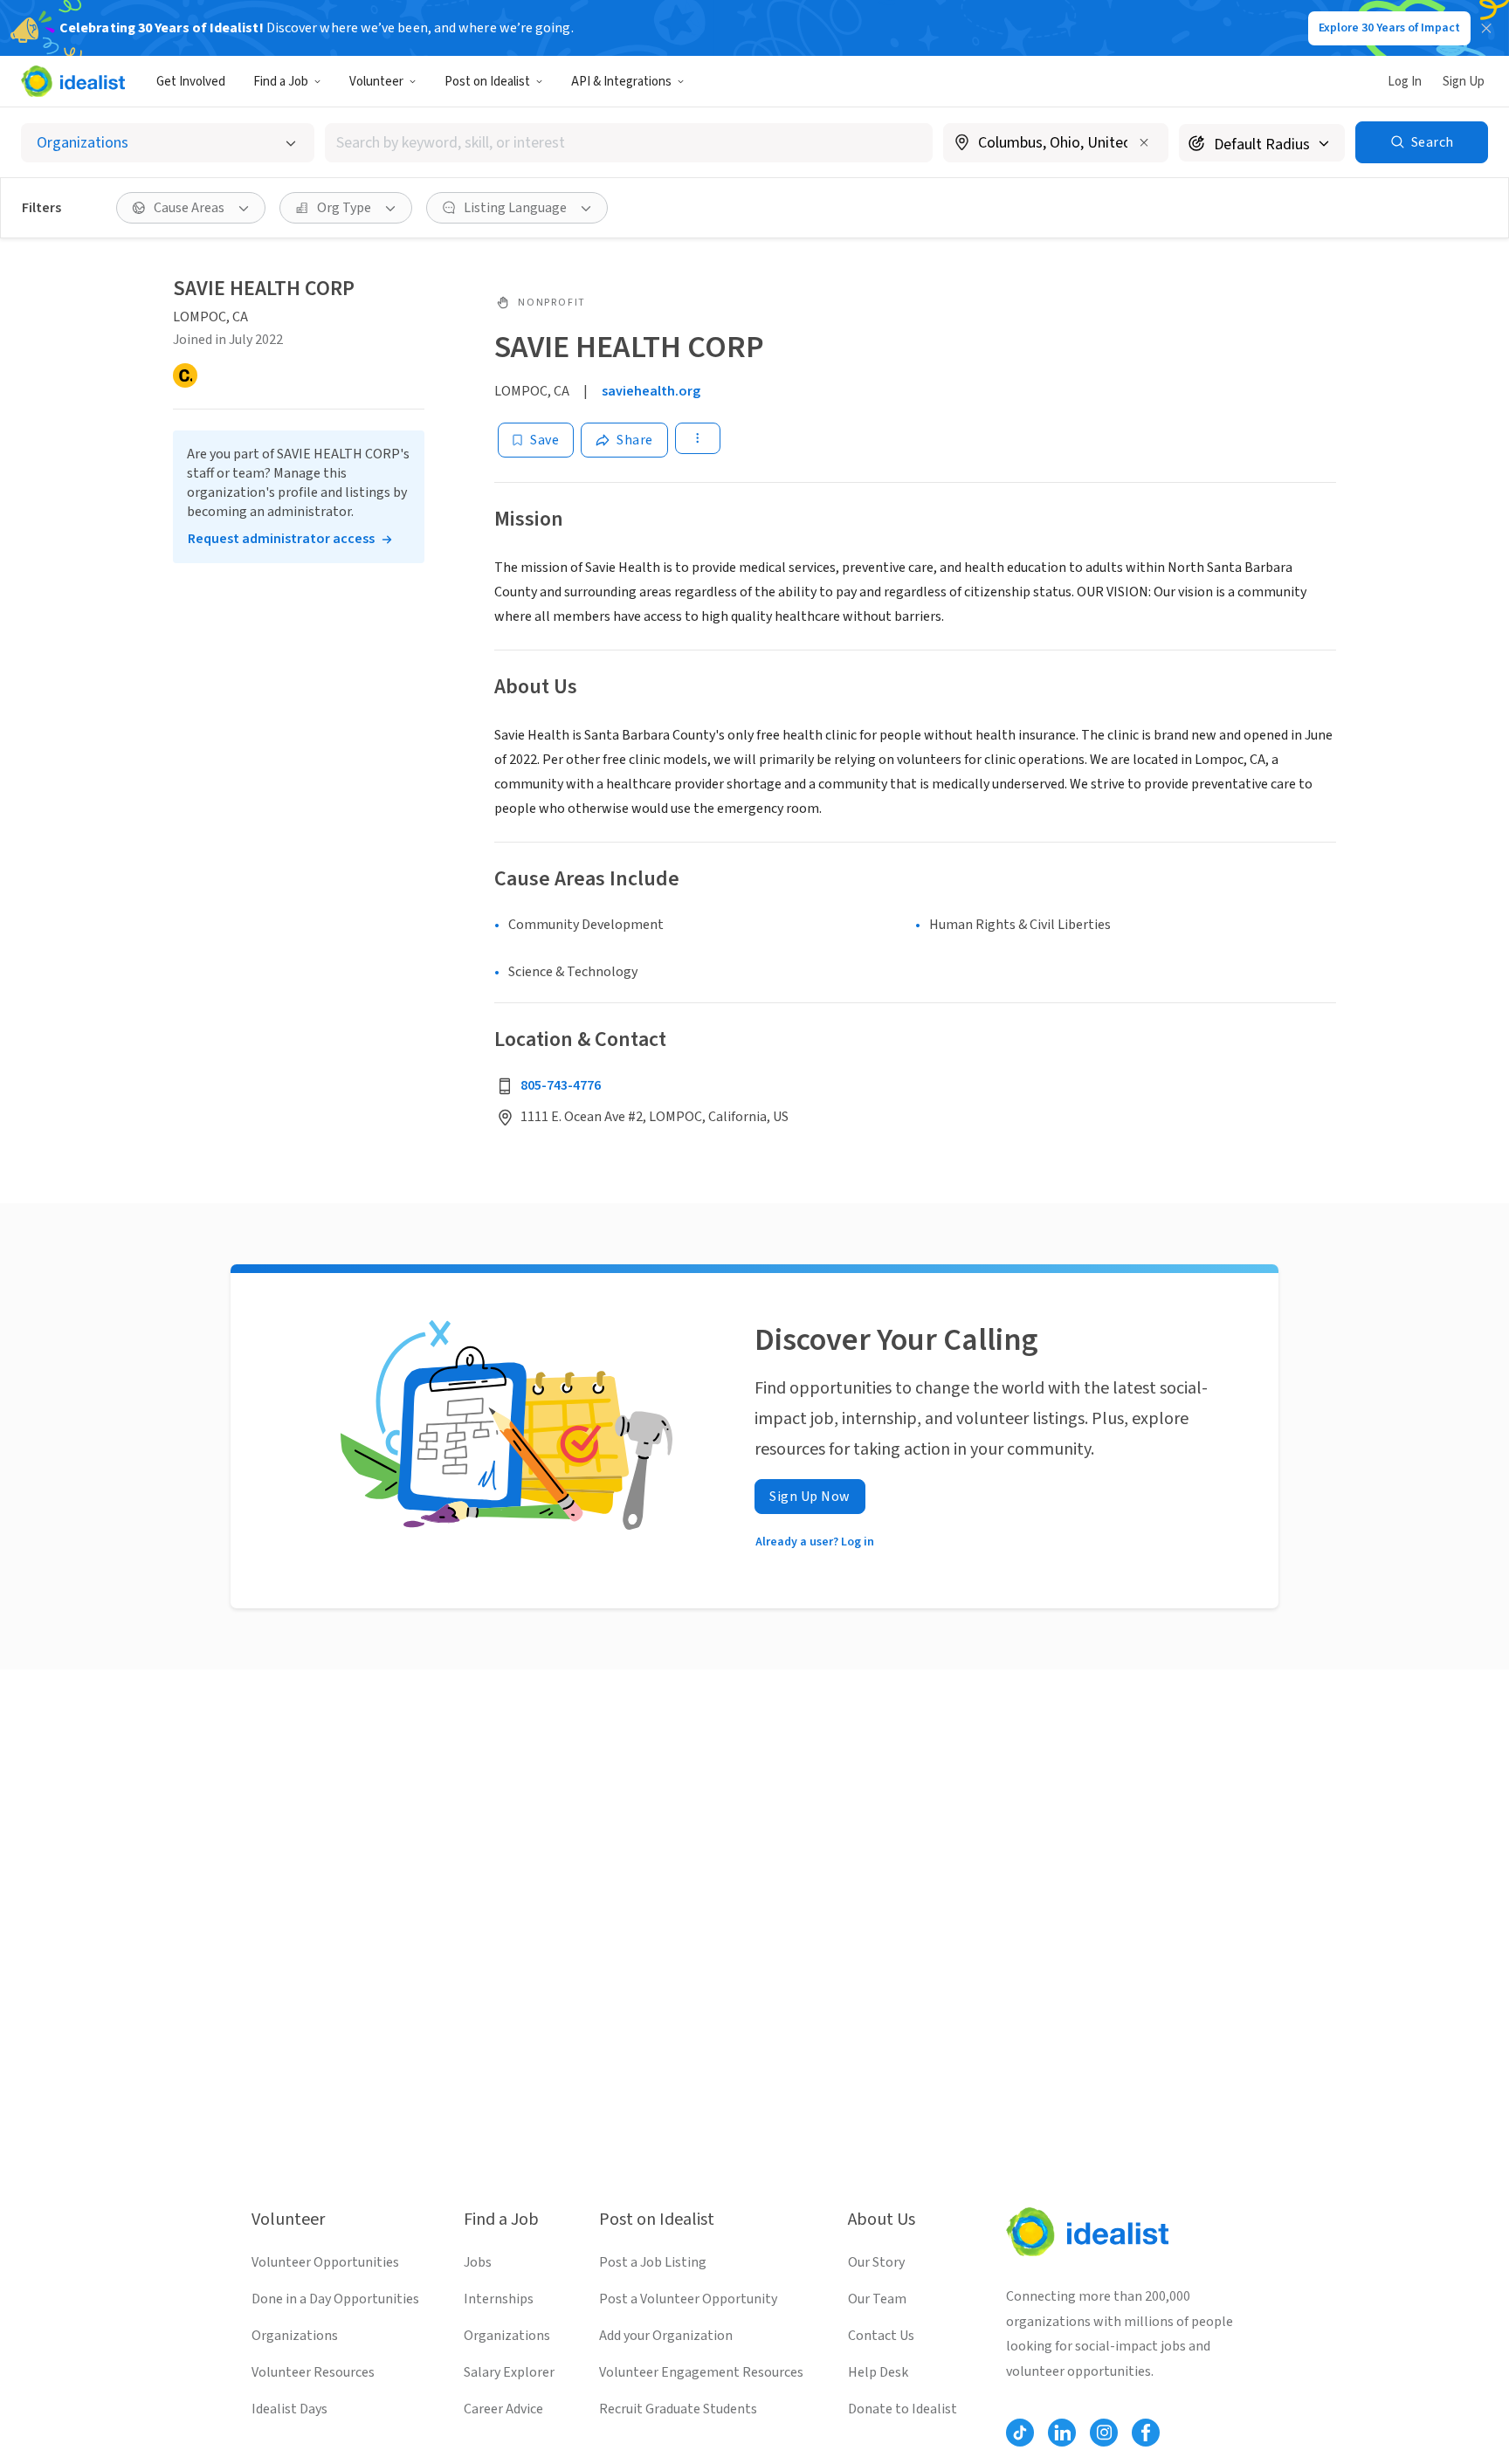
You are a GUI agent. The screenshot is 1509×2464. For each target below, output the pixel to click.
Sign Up (1464, 82)
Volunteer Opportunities (325, 2262)
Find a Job (281, 82)
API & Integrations (621, 82)
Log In (1405, 82)
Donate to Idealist (903, 2409)
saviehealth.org (651, 391)
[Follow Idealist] (1020, 2433)
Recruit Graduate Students (678, 2409)
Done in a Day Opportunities (335, 2299)
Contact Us (881, 2336)
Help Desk (878, 2372)
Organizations (295, 2336)
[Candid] (185, 375)
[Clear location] (1144, 142)
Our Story (876, 2262)
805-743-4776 (561, 1085)
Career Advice (503, 2409)
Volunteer (376, 82)
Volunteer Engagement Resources (701, 2372)
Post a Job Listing (653, 2262)
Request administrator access (281, 539)
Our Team (877, 2299)
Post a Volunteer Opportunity (688, 2299)
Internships (499, 2299)
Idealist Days (289, 2409)
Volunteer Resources (313, 2372)
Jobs (478, 2262)
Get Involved (191, 82)
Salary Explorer (509, 2372)
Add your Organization (666, 2336)
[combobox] (629, 143)
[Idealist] (73, 81)
